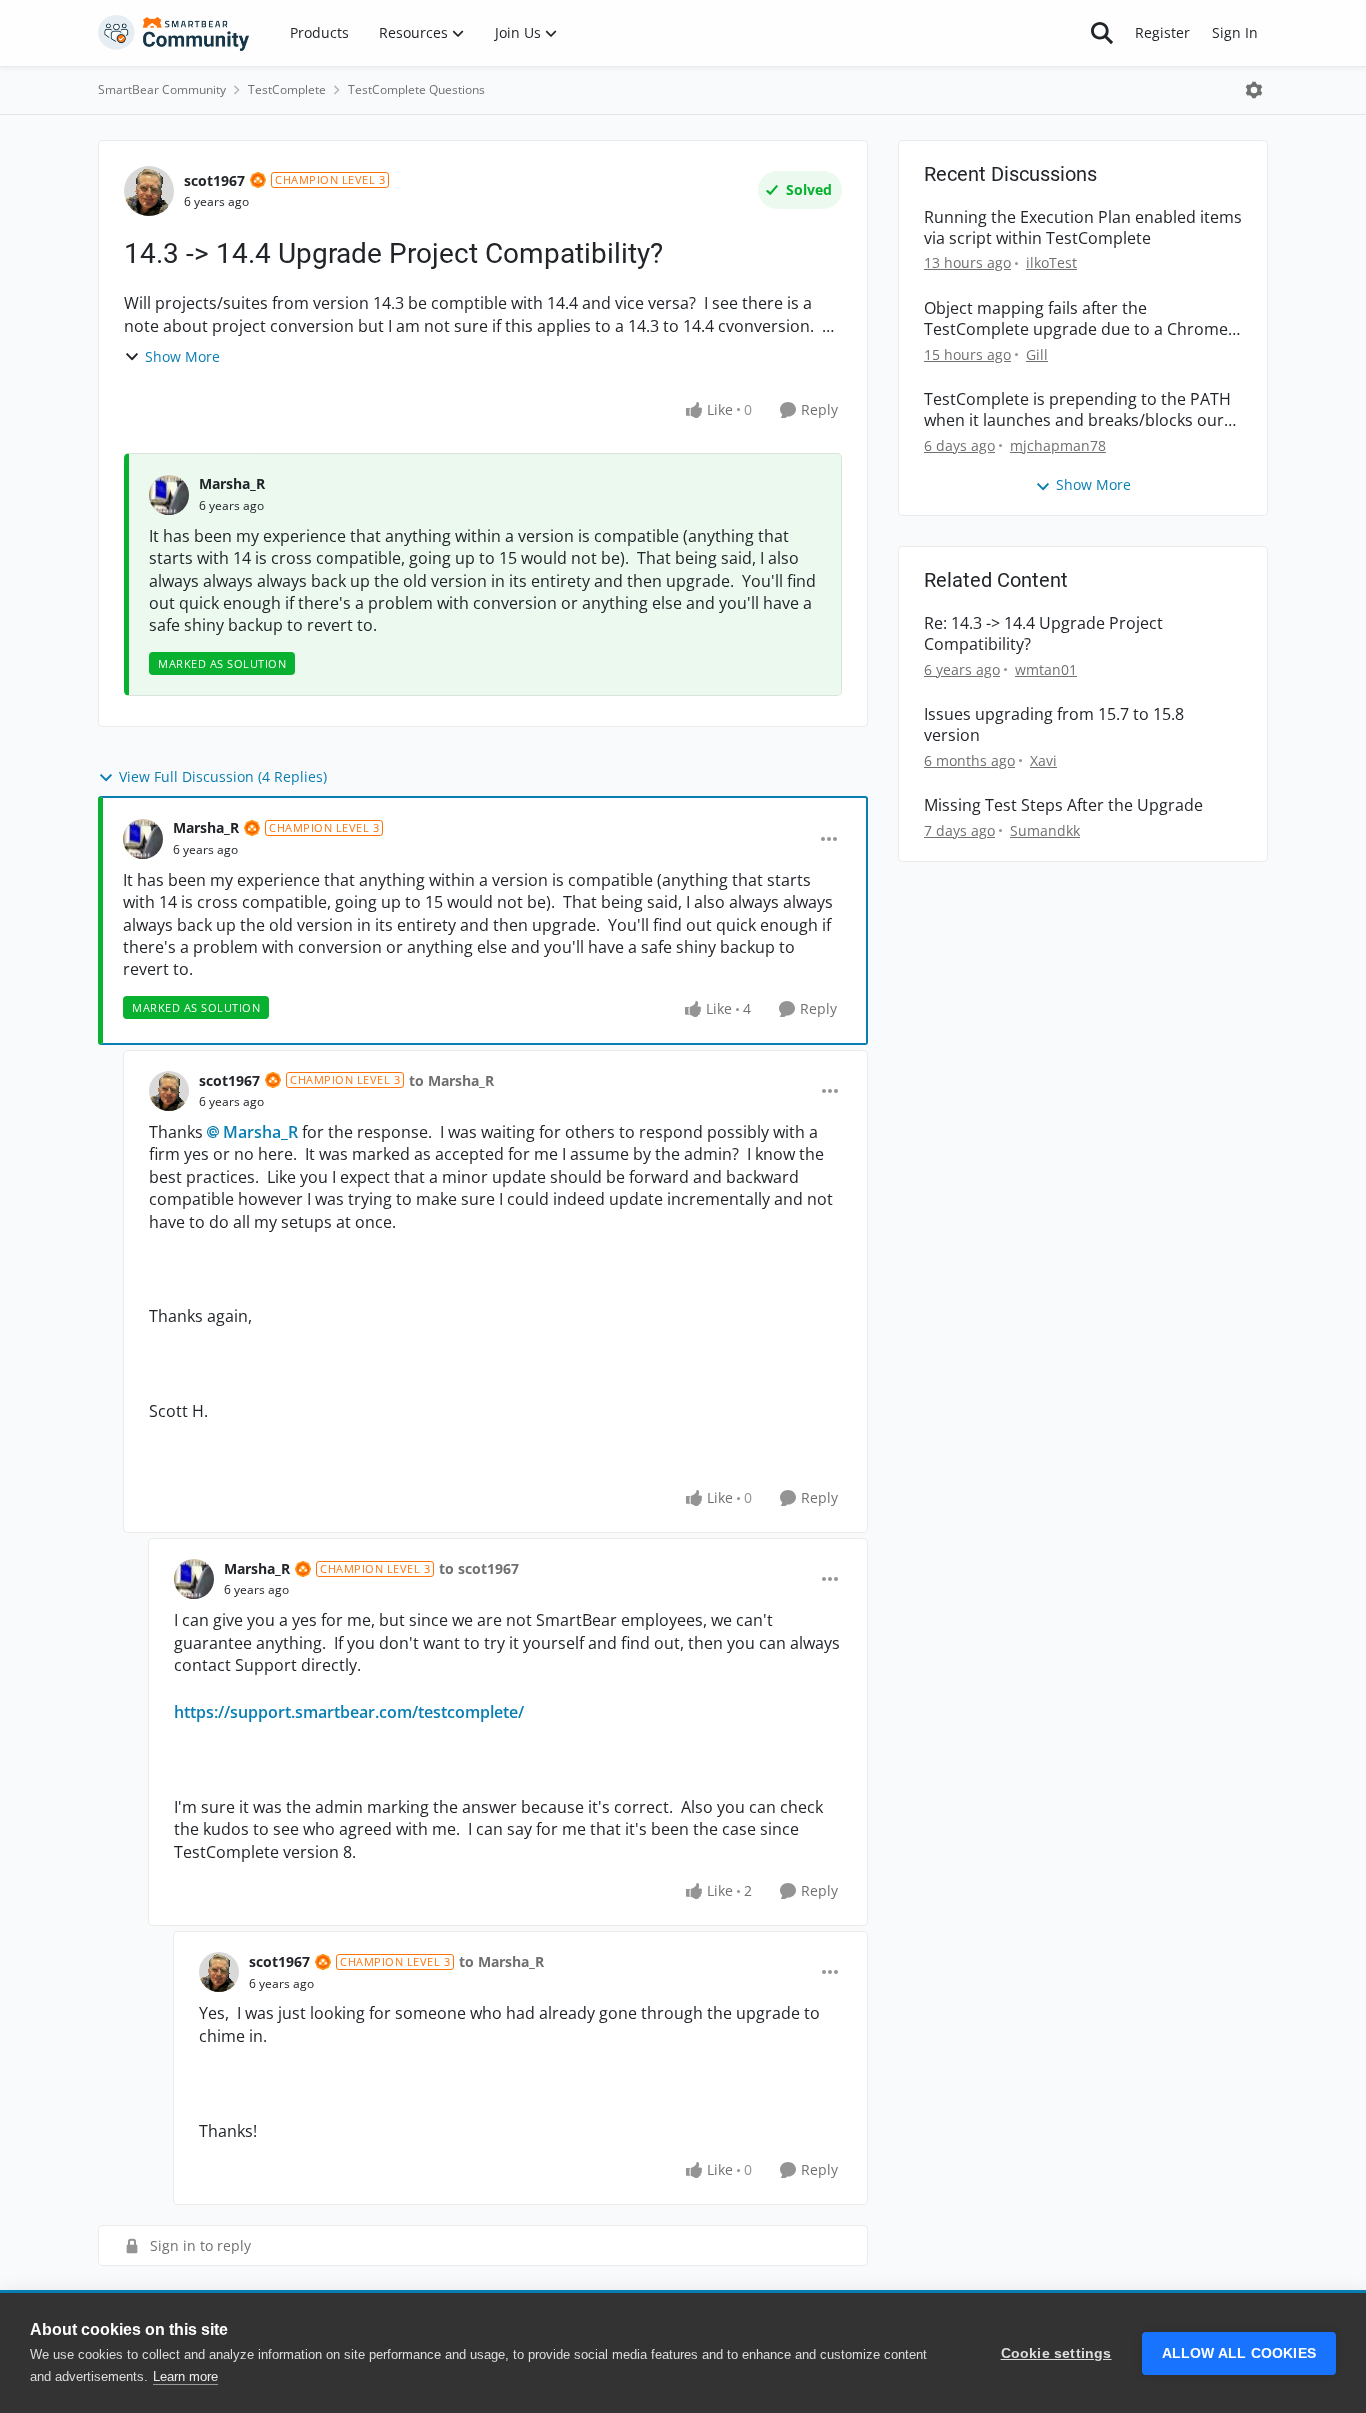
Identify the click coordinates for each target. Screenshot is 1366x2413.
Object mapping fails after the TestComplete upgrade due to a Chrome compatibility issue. (1076, 319)
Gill (1037, 354)
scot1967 (214, 180)
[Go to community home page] (174, 33)
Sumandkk (1045, 830)
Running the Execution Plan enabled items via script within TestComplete (1083, 228)
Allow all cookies (1239, 2353)
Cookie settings (1056, 2353)
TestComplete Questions (416, 89)
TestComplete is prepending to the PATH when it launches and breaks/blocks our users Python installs (1077, 410)
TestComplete (287, 89)
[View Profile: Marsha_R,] (169, 495)
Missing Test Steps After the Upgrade (1063, 805)
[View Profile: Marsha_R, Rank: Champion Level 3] (143, 839)
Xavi (1043, 760)
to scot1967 (479, 1568)
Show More (182, 356)
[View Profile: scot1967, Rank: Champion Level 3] (149, 191)
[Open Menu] (1254, 90)
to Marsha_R (451, 1080)
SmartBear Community (162, 89)
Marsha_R (232, 483)
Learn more (185, 2376)
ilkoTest (1051, 262)
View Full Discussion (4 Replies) (223, 776)
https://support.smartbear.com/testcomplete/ (349, 1712)
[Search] (1102, 33)
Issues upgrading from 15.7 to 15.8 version (1054, 725)
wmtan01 (1046, 669)
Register (1162, 32)
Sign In (1235, 32)
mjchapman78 (1058, 445)
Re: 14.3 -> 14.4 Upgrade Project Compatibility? (1043, 634)
